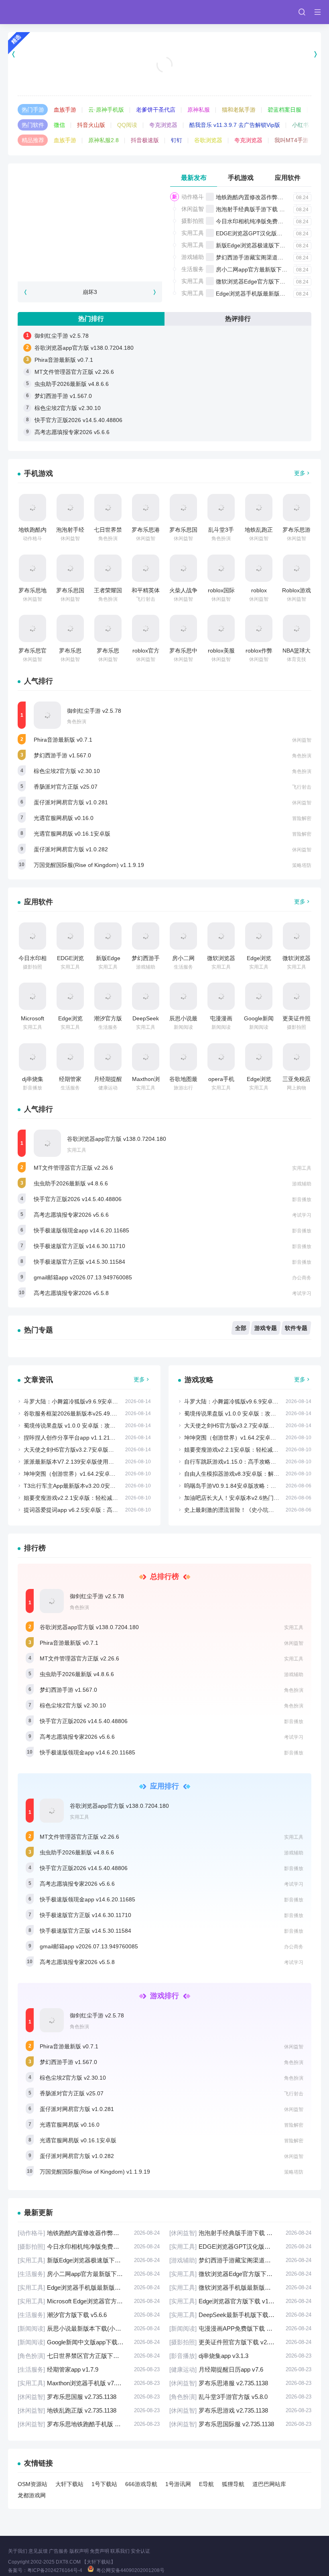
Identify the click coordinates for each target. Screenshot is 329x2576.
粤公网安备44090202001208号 (130, 2570)
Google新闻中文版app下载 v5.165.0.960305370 (89, 2342)
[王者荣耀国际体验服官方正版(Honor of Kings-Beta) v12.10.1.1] (108, 568)
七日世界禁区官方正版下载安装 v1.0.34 (89, 2356)
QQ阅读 (127, 125)
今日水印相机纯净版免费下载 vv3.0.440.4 (268, 221)
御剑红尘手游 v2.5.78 (62, 336)
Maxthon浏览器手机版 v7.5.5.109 (89, 2383)
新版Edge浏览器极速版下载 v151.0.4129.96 (271, 245)
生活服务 (193, 269)
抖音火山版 (91, 125)
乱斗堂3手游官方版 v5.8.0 (240, 2397)
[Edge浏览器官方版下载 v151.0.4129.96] (70, 996)
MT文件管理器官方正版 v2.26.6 (74, 372)
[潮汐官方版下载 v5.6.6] (108, 996)
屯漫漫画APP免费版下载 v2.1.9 (240, 2328)
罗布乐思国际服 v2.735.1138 (240, 2424)
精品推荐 (33, 140)
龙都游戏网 (32, 2495)
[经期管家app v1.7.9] (70, 1057)
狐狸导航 (233, 2484)
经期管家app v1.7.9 (89, 2369)
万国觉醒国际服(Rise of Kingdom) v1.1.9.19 (89, 865)
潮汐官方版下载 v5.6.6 (89, 2315)
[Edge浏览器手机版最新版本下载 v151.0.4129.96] (259, 936)
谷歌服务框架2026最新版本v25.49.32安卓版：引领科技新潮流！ (105, 1413)
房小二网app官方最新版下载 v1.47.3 (262, 269)
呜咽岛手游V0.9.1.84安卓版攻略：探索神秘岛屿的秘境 (253, 1486)
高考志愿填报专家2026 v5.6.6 (72, 432)
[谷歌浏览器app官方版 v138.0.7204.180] (47, 1143)
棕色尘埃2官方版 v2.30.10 (68, 408)
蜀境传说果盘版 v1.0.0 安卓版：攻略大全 (75, 1426)
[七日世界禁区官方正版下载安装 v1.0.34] (108, 508)
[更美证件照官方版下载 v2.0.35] (297, 996)
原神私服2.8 (104, 140)
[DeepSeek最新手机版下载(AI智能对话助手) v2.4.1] (146, 996)
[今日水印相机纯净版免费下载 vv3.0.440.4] (32, 936)
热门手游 (33, 110)
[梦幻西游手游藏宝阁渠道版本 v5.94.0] (146, 936)
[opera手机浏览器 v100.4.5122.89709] (221, 1057)
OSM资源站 (32, 2484)
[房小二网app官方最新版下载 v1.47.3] (183, 936)
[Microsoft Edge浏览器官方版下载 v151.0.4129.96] (32, 996)
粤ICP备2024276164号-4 (55, 2570)
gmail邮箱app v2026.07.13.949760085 (83, 1277)
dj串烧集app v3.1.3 (240, 2356)
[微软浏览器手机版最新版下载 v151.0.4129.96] (297, 936)
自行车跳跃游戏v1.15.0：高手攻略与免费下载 (241, 1462)
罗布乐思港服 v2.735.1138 (240, 2383)
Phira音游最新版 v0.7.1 (64, 360)
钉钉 (177, 140)
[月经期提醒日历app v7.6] (108, 1057)
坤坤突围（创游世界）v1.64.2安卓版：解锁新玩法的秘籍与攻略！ (106, 1474)
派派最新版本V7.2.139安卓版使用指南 (72, 1462)
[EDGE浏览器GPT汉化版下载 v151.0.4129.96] (70, 936)
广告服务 (59, 2551)
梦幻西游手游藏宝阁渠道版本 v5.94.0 (263, 257)
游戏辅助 (193, 257)
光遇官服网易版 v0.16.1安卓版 (72, 834)
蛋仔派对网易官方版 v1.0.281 (71, 802)
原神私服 (199, 110)
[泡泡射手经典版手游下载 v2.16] (70, 508)
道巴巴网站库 (269, 2484)
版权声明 (79, 2551)
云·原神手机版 (106, 110)
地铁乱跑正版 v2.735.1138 (89, 2410)
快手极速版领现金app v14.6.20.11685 (81, 1230)
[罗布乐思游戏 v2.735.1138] (297, 508)
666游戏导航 (141, 2484)
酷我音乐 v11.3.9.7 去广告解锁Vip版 (235, 125)
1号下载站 (104, 2484)
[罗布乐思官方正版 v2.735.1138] (32, 628)
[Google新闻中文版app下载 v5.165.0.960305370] (259, 996)
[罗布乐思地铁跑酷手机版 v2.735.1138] (32, 568)
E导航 (206, 2484)
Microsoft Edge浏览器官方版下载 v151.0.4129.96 (89, 2301)
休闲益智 (193, 209)
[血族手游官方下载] (164, 54)
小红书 (301, 125)
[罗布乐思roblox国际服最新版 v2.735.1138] (108, 628)
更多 (300, 473)
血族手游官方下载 (164, 75)
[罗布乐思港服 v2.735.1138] (146, 508)
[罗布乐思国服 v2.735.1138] (183, 508)
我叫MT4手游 (291, 140)
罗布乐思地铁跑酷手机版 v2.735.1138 (89, 2424)
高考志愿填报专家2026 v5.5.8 (71, 1293)
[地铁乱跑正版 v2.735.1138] (259, 508)
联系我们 (120, 2551)
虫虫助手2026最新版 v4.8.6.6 (72, 384)
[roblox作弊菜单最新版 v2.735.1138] (259, 628)
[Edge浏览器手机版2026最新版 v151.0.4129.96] (259, 1057)
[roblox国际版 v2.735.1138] (221, 568)
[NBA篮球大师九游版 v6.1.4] (297, 628)
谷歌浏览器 (208, 140)
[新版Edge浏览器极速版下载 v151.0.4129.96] (108, 936)
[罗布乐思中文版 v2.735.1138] (183, 628)
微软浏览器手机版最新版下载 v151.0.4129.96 (240, 2287)
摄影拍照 (193, 221)
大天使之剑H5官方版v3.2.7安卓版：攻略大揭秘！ (86, 1450)
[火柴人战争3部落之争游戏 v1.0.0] (183, 568)
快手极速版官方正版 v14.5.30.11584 (79, 1262)
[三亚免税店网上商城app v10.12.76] (297, 1057)
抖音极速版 (145, 140)
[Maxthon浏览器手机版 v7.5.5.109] (146, 1057)
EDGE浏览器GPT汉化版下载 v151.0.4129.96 (240, 2247)
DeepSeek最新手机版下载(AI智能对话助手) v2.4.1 (240, 2315)
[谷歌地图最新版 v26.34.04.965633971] (183, 1057)
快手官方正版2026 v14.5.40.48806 (78, 420)
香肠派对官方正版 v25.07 (66, 787)
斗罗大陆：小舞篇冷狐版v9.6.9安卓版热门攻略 (82, 1401)
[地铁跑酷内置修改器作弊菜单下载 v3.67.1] (32, 508)
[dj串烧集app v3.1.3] (32, 1057)
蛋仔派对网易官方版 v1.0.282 (71, 849)
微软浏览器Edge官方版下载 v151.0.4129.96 (271, 281)
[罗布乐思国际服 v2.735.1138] (70, 568)
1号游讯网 (178, 2484)
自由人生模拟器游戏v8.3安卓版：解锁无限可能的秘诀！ (254, 1474)
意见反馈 (38, 2551)
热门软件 (33, 125)
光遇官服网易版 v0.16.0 (64, 818)
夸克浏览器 (163, 125)
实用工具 (193, 233)
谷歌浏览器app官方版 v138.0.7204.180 (84, 348)
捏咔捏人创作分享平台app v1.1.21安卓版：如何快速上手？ (98, 1438)
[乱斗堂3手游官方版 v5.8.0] (221, 508)
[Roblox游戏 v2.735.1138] (297, 568)
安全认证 (140, 2551)
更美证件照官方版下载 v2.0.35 (240, 2342)
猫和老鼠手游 (239, 110)
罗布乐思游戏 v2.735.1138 (240, 2410)
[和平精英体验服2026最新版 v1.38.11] (146, 568)
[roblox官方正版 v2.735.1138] (146, 628)
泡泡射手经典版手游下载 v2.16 (255, 209)
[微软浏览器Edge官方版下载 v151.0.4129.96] (221, 936)
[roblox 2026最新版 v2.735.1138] (259, 568)
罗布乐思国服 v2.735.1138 (89, 2397)
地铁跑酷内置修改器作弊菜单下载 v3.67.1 (268, 197)
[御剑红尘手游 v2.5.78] (47, 715)
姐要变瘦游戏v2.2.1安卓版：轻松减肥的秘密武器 (85, 1498)
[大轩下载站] (41, 12)
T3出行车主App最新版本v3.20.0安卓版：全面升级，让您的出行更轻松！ (115, 1486)
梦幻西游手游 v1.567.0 (63, 396)
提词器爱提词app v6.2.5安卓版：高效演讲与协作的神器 (93, 1510)
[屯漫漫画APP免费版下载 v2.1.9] (221, 996)
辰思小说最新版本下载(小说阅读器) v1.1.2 (89, 2328)
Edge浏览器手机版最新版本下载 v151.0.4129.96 (89, 2287)
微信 (59, 125)
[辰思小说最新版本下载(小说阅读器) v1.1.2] (183, 996)
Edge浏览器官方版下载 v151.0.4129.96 (240, 2301)
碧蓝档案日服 (284, 110)
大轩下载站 (69, 2484)
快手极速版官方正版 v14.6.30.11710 (79, 1246)
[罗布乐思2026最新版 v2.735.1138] (70, 628)
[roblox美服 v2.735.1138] (221, 628)
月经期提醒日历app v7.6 (240, 2369)
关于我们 (18, 2551)
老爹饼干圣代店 (156, 110)
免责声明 (100, 2551)
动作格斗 (193, 197)
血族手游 (65, 110)
